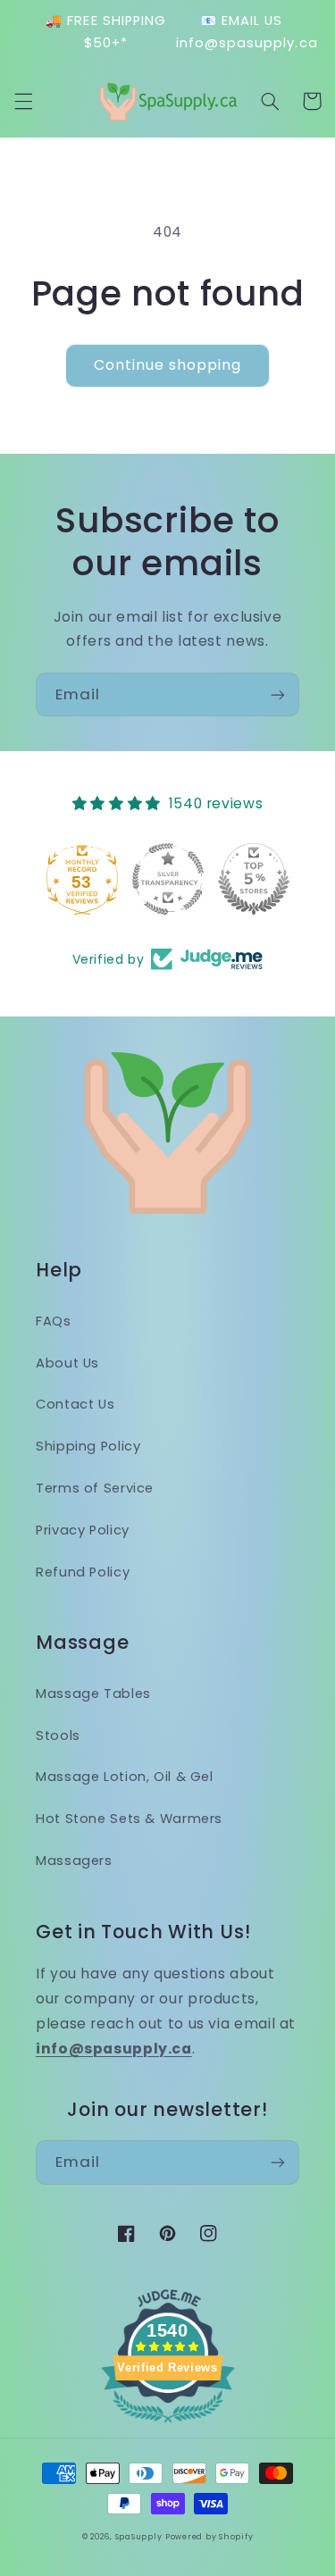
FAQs (54, 1321)
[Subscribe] (278, 694)
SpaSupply (139, 2537)
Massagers (74, 1861)
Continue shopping (168, 365)
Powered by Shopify (209, 2537)
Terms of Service (95, 1488)
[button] (23, 101)
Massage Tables (93, 1694)
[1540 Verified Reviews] (168, 2425)
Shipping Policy (88, 1446)
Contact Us (75, 1404)
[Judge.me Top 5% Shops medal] (254, 879)
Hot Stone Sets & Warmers (129, 1819)
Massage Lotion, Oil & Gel (125, 1777)
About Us (67, 1363)
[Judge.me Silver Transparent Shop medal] (168, 879)
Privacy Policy (83, 1530)
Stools (58, 1735)
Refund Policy (83, 1572)
